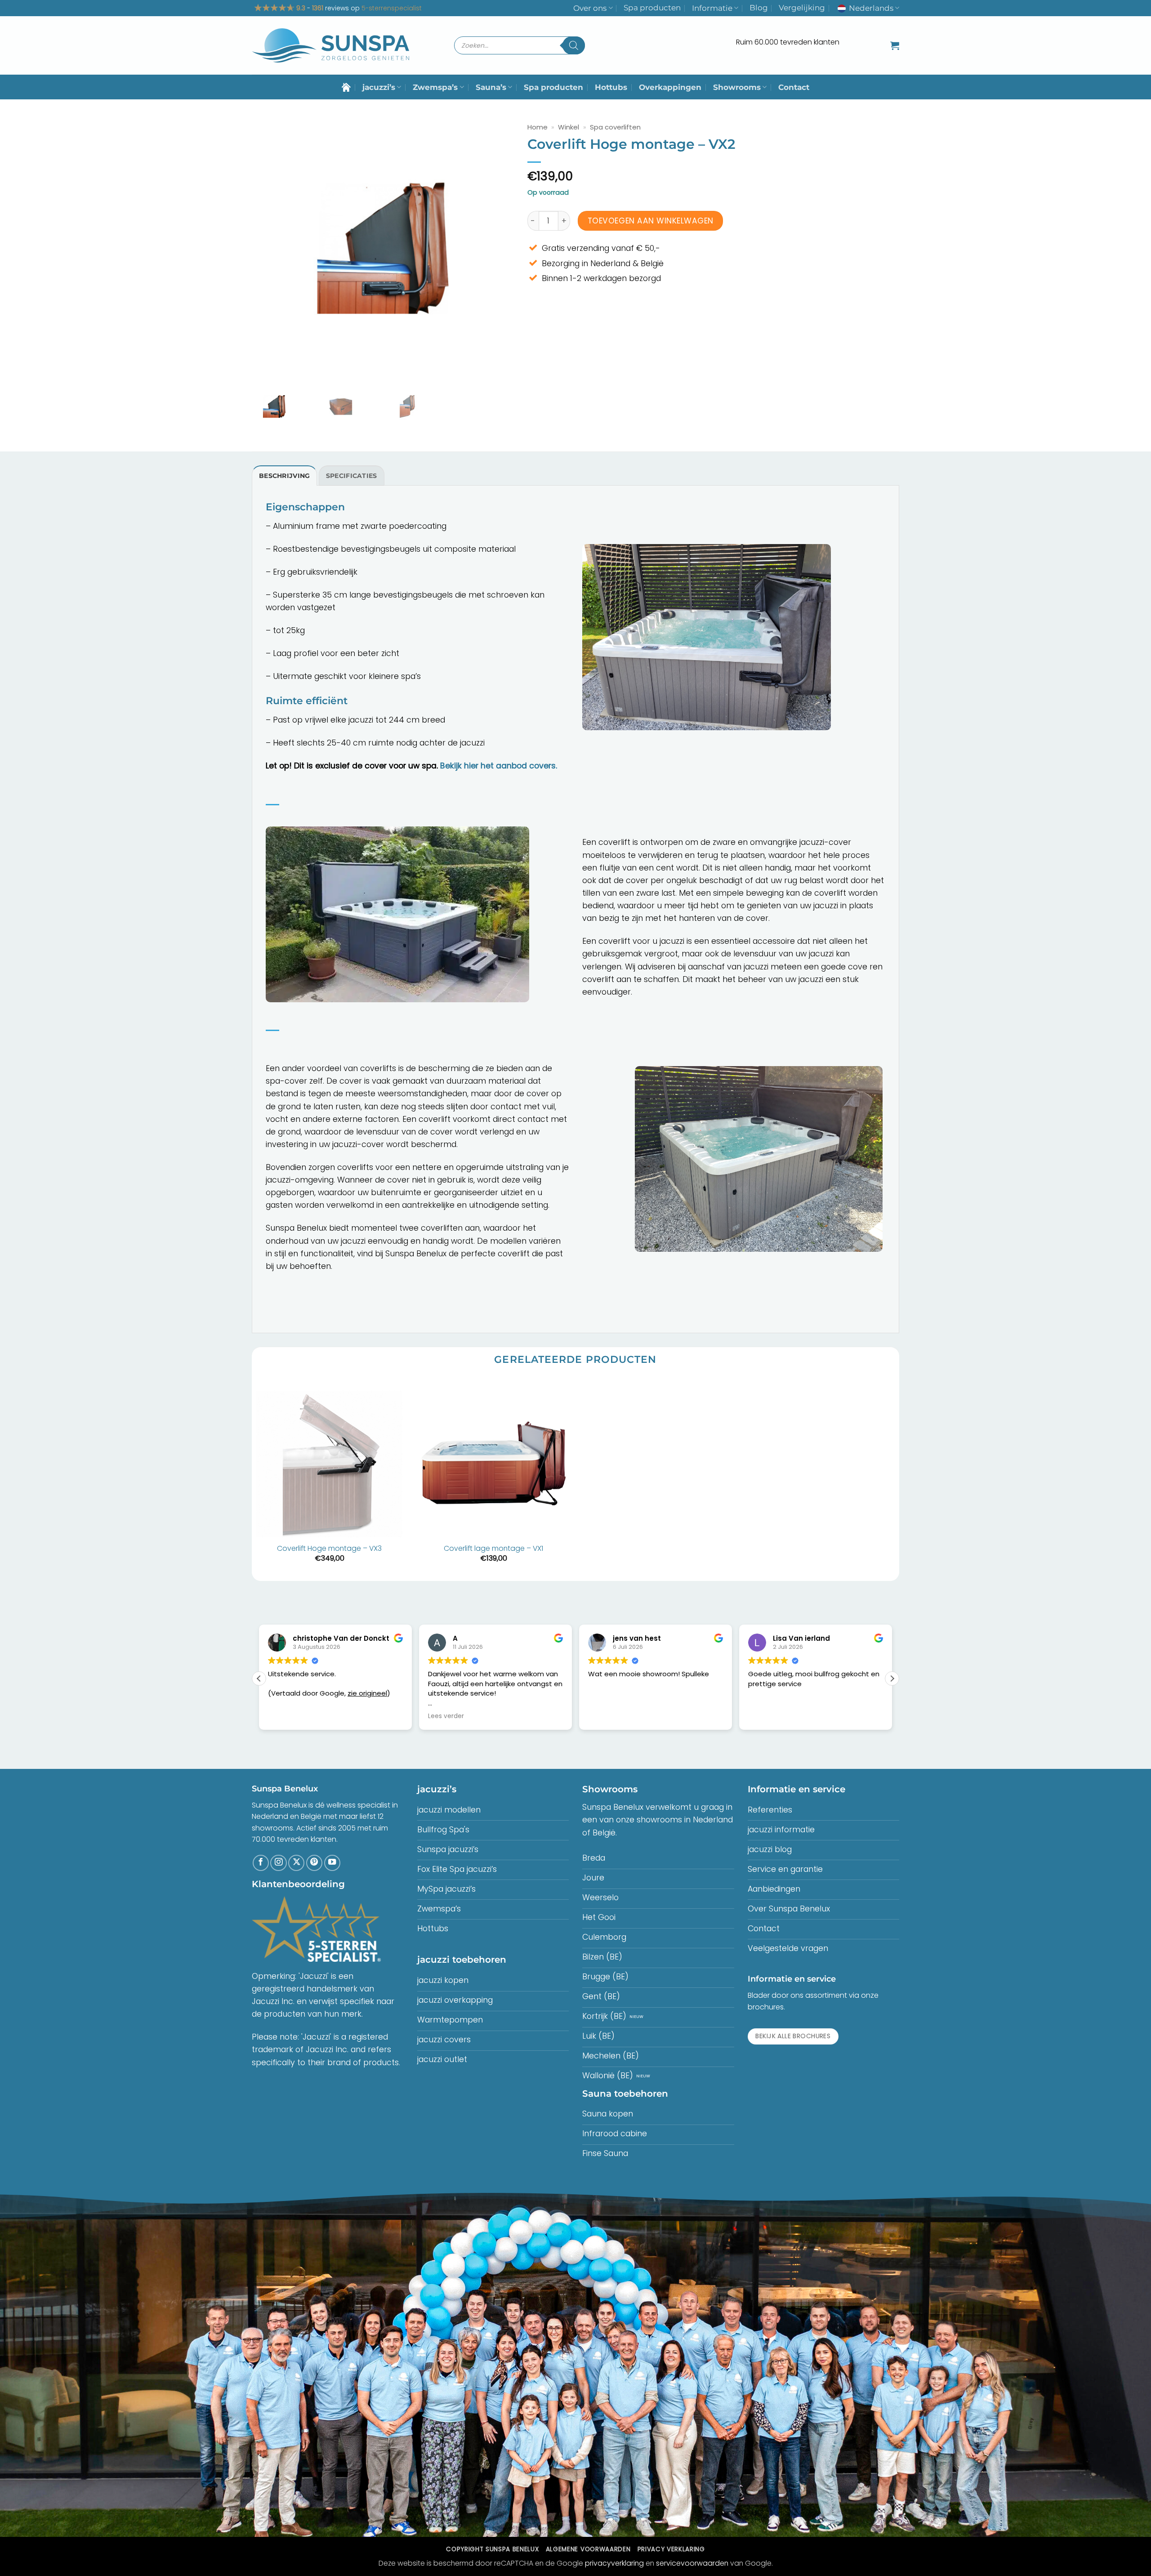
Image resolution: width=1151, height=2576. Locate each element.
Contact (794, 87)
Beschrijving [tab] (284, 476)
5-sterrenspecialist (392, 8)
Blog (759, 8)
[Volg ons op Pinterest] (314, 1863)
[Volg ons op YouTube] (332, 1863)
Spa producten (652, 8)
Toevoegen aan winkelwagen (651, 221)
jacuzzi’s (379, 87)
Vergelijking (802, 8)
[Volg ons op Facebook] (261, 1863)
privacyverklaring (614, 2563)
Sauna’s (491, 87)
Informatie (712, 8)
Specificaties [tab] (352, 476)
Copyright (492, 2549)
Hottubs (611, 87)
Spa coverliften (615, 127)
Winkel (569, 127)
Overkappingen (670, 87)
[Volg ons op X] (296, 1863)
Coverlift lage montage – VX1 (493, 1549)
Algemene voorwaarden (588, 2549)
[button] (895, 45)
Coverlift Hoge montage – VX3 (329, 1549)
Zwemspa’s (435, 87)
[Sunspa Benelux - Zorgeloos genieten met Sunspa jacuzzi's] (330, 46)
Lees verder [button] (286, 1716)
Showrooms (737, 87)
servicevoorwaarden (692, 2563)
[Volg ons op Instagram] (278, 1863)
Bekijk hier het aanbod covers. (499, 766)
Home (538, 127)
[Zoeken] (574, 45)
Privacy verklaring (671, 2549)
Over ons (590, 8)
